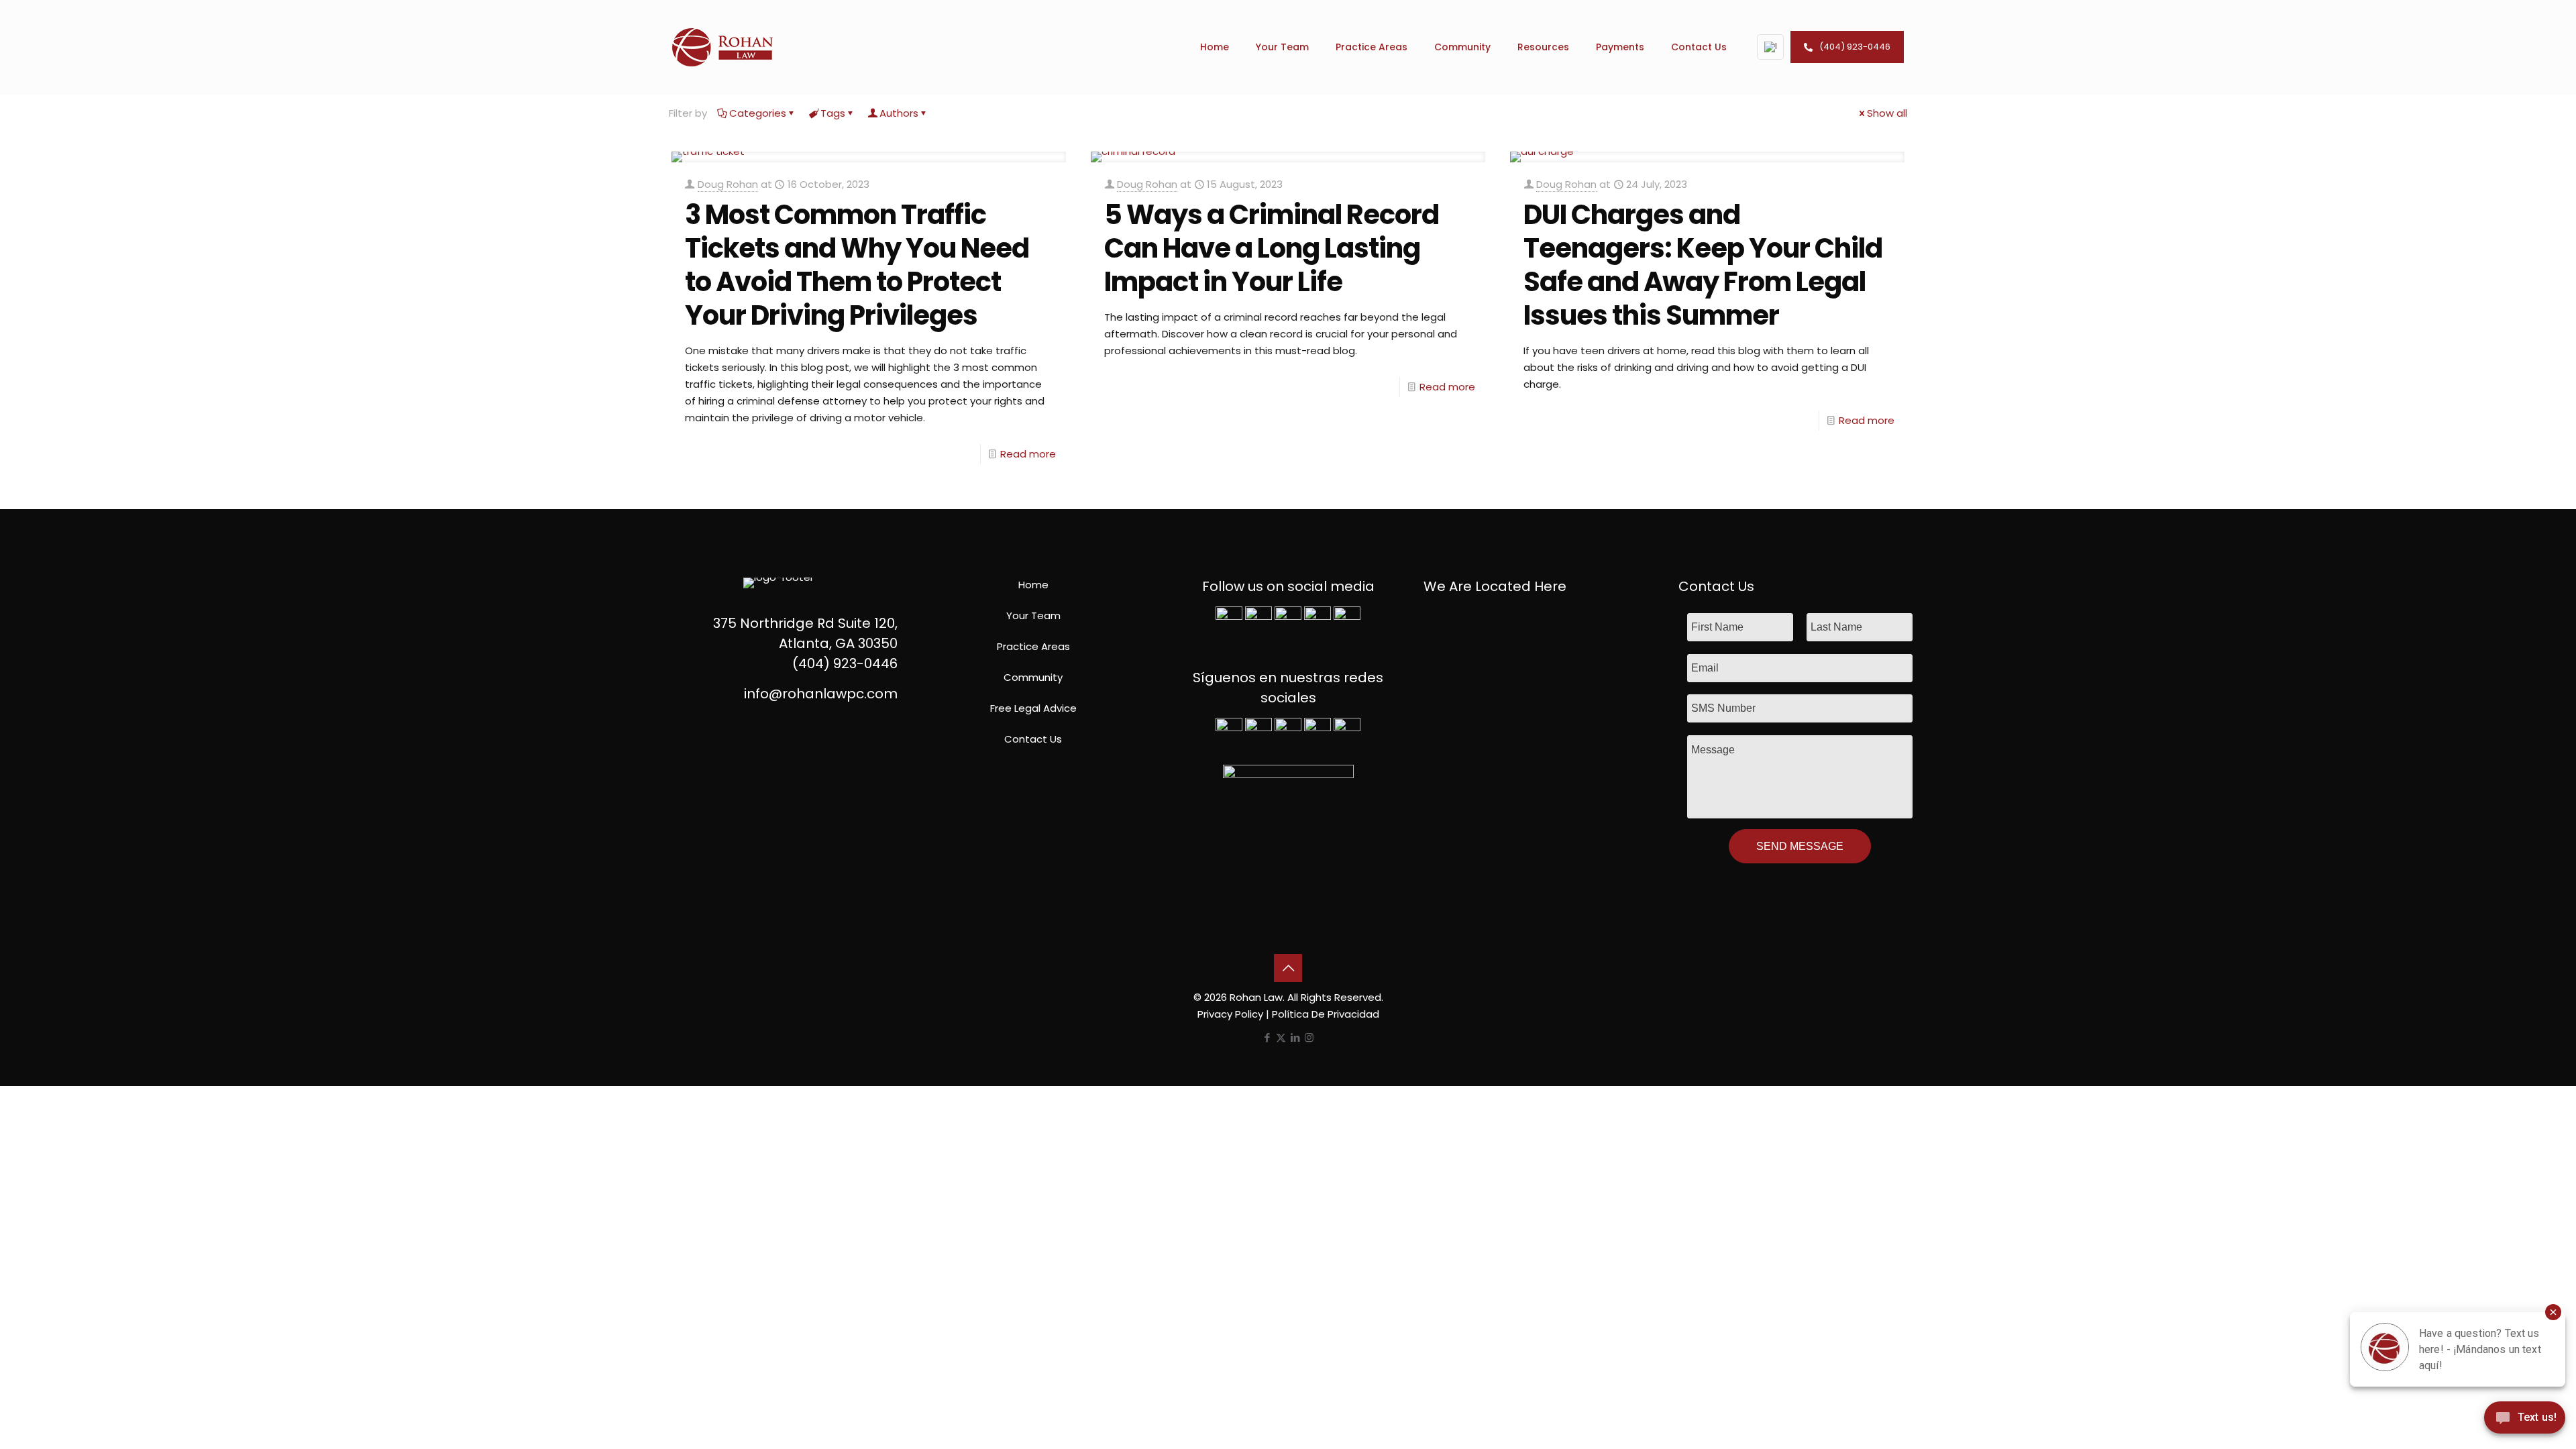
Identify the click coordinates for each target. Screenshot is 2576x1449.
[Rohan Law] (722, 47)
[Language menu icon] (1770, 47)
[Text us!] (2525, 1421)
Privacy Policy (1230, 1014)
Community (1033, 677)
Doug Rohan (728, 184)
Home (1033, 585)
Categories (758, 113)
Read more (1028, 454)
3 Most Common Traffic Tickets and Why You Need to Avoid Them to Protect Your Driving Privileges (857, 265)
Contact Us (1033, 739)
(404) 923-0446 (1855, 47)
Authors (899, 113)
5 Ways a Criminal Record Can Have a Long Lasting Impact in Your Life (1272, 248)
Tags (833, 113)
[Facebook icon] (1267, 1037)
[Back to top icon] (1288, 968)
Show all (1887, 113)
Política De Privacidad (1326, 1014)
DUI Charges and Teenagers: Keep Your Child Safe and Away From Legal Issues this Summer (1703, 265)
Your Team (1033, 615)
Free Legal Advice (1033, 708)
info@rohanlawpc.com (821, 694)
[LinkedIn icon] (1295, 1037)
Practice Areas (1033, 646)
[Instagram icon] (1309, 1037)
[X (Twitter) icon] (1281, 1037)
